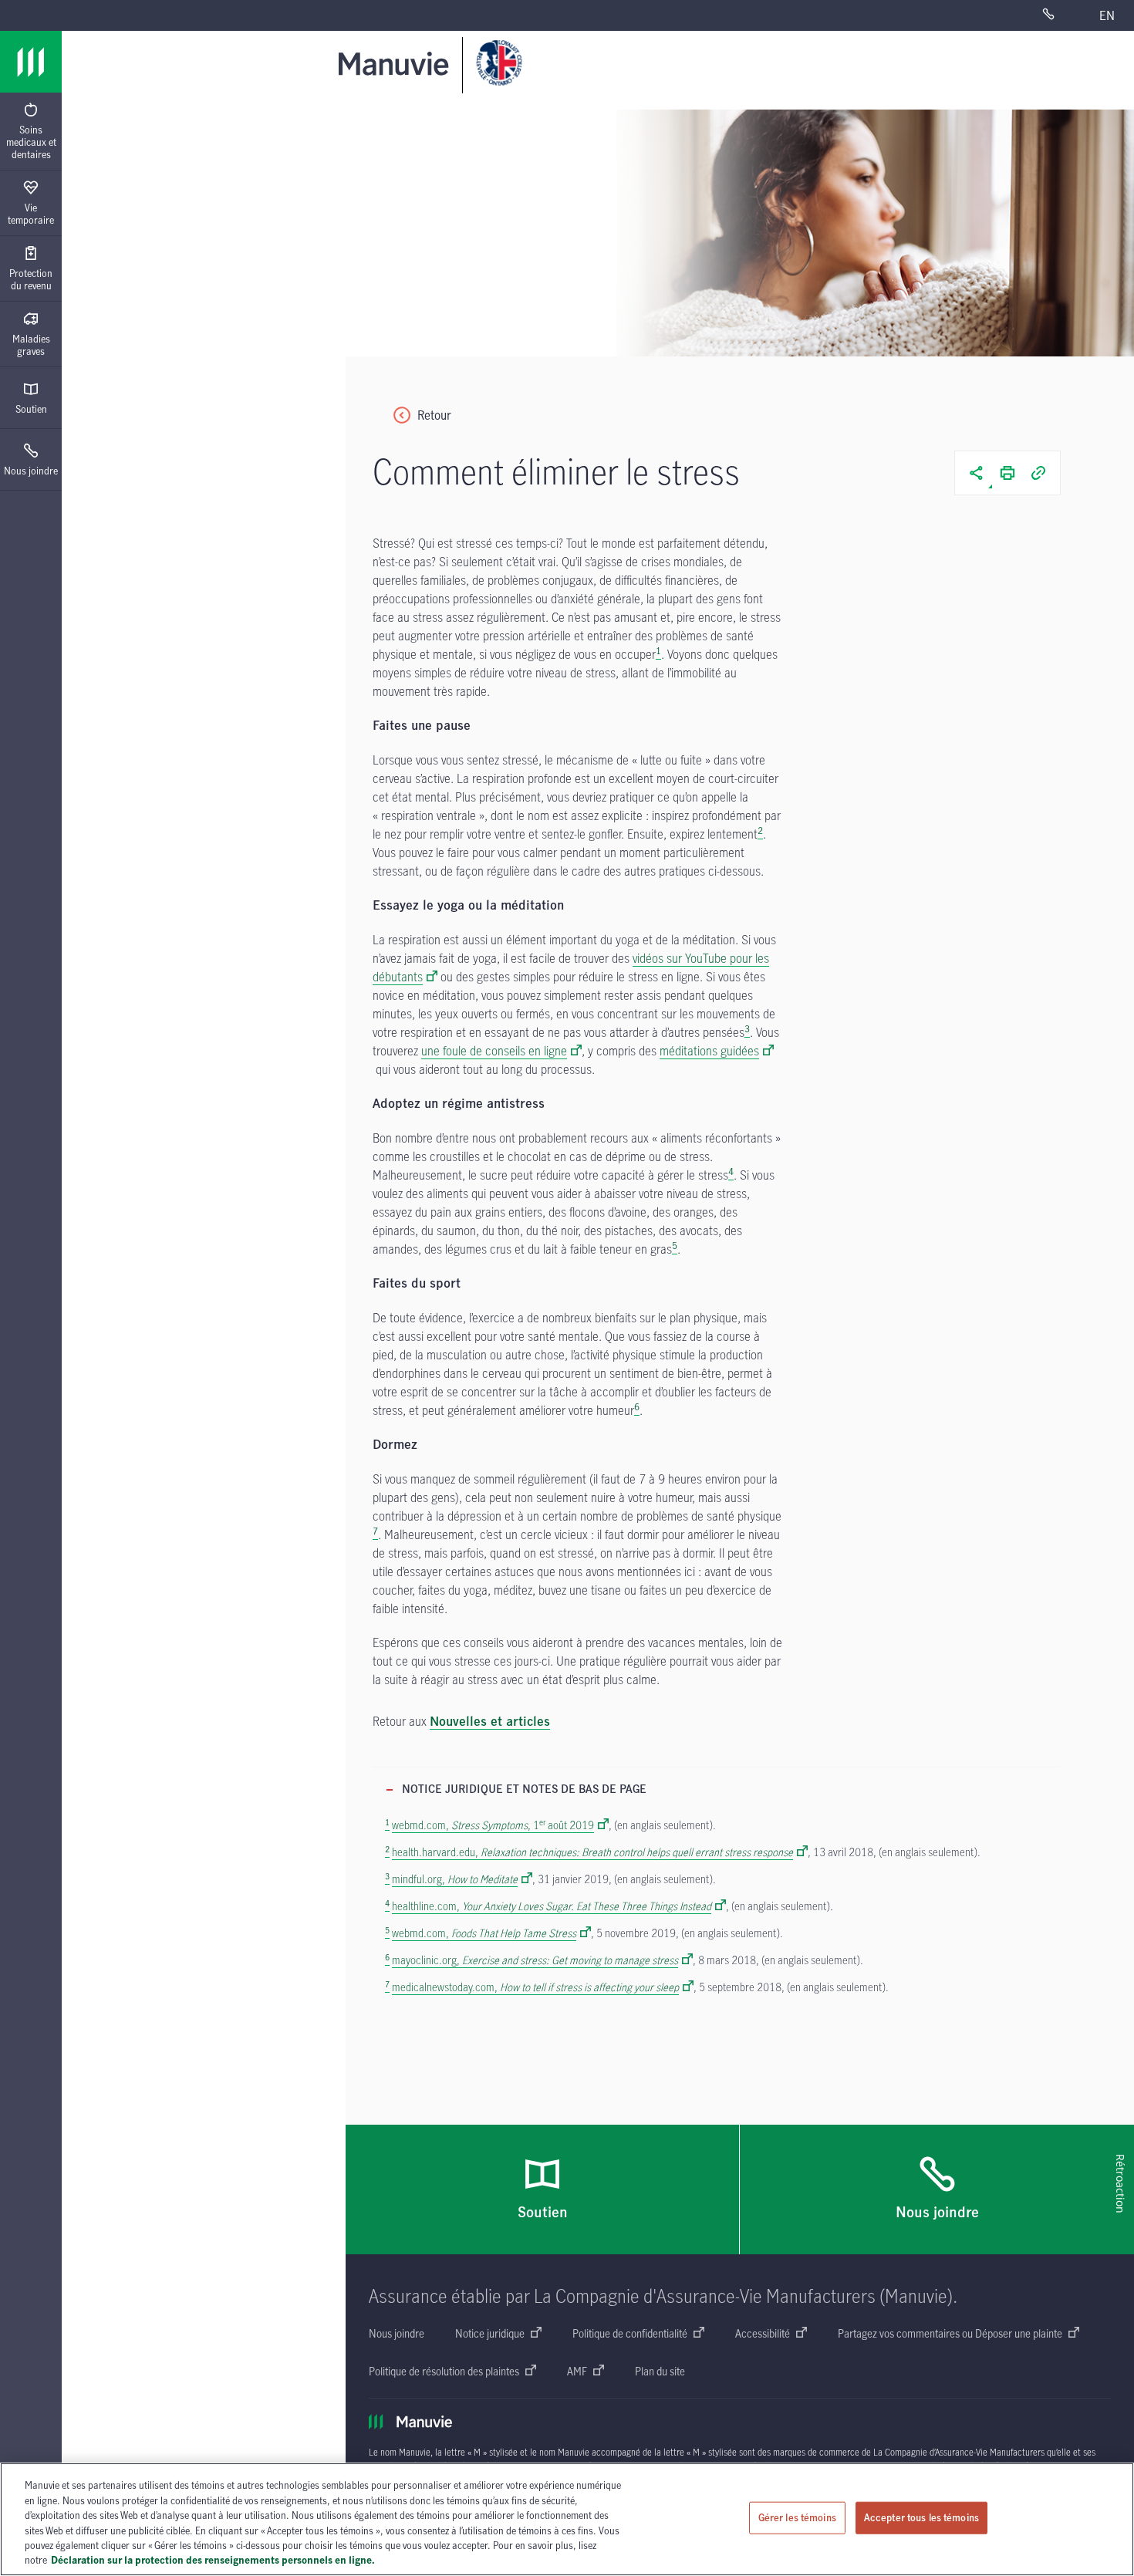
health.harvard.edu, (592, 1852)
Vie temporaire (31, 214)
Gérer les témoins (797, 2517)
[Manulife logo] (31, 62)
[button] (977, 473)
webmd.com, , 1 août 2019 (493, 1825)
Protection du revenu (31, 279)
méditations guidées (709, 1051)
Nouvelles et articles (490, 1722)
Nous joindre (31, 471)
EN (1107, 15)
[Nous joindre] (1061, 15)
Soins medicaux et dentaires (31, 142)
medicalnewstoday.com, (535, 1987)
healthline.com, (552, 1906)
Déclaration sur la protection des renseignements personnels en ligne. (213, 2560)
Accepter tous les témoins (921, 2517)
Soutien (31, 409)
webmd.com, (484, 1933)
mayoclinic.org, (535, 1960)
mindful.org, (455, 1879)
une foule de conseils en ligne (494, 1051)
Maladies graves (31, 345)
